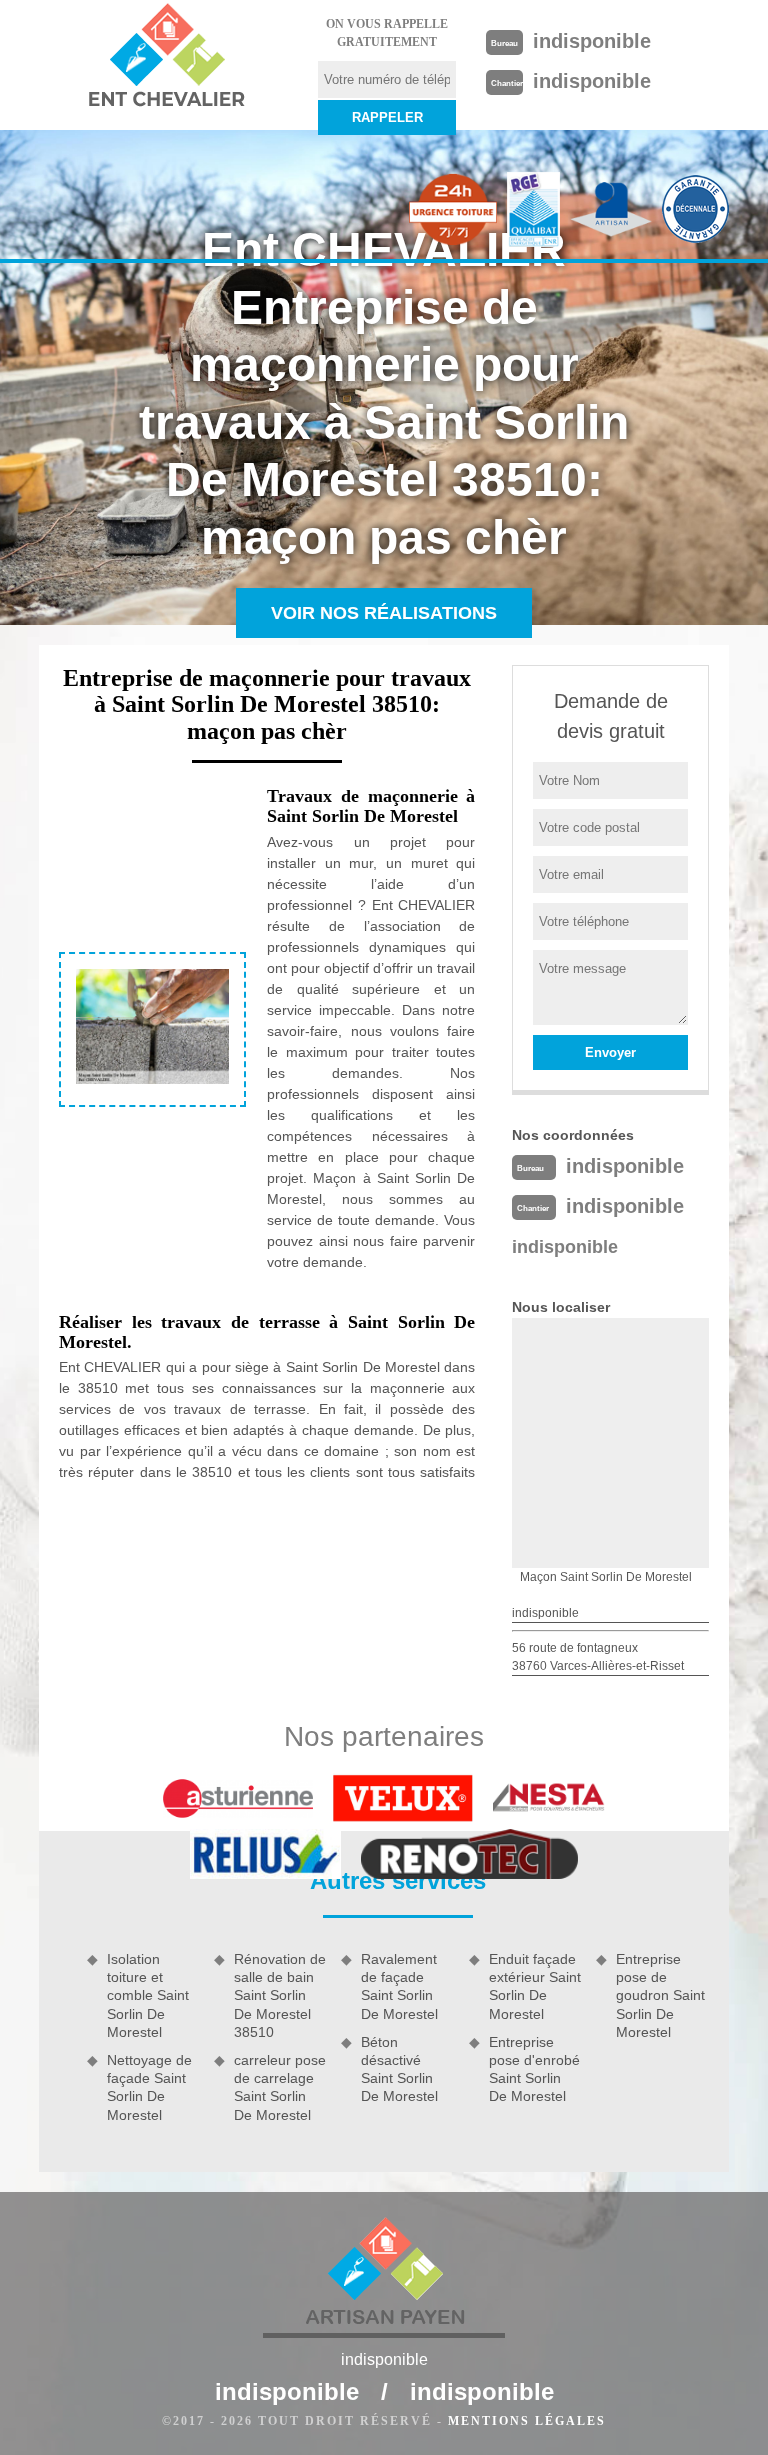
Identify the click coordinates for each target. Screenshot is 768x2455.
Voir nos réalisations (384, 613)
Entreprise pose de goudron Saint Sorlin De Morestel (660, 1995)
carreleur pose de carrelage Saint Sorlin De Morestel (280, 2087)
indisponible (592, 41)
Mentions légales (527, 2421)
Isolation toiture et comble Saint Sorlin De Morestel (148, 1995)
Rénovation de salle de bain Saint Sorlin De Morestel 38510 (280, 1995)
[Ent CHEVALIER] (166, 58)
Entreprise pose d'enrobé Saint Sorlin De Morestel (534, 2069)
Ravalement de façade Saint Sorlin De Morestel (399, 1986)
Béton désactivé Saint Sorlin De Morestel (399, 2069)
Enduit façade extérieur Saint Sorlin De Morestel (535, 1986)
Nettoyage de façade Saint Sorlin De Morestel (149, 2087)
